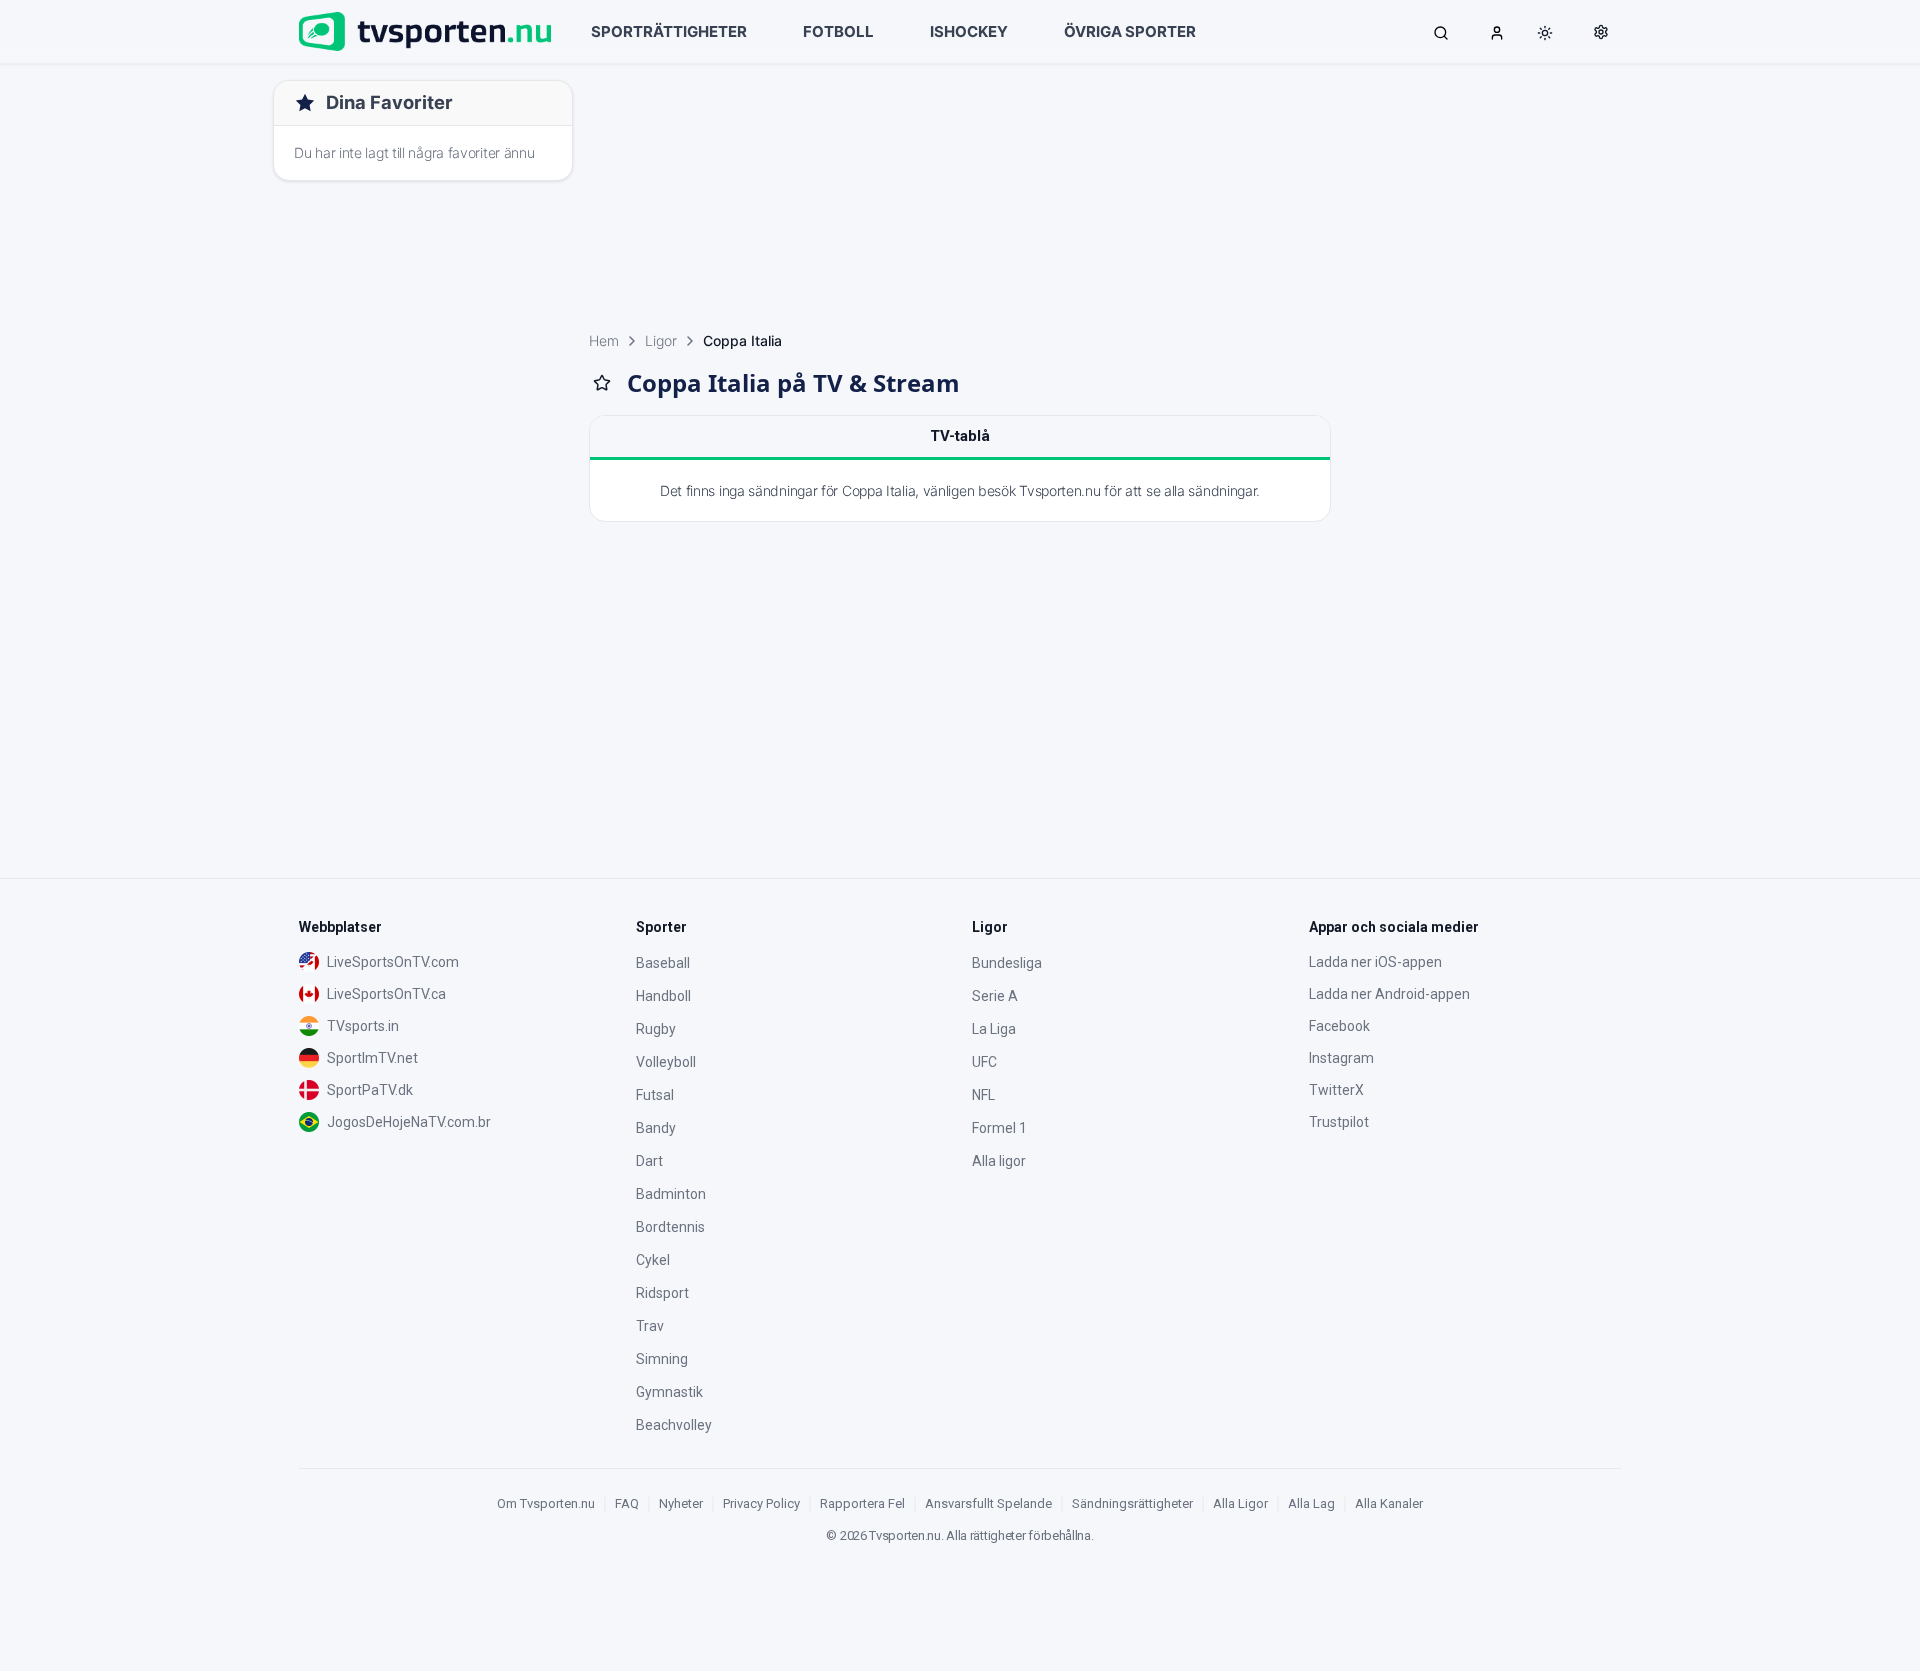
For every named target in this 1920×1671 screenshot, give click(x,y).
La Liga (994, 1029)
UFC (984, 1062)
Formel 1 (999, 1128)
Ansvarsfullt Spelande (988, 1503)
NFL (983, 1095)
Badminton (671, 1194)
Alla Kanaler (1389, 1503)
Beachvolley (674, 1425)
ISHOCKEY (969, 31)
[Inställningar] (1601, 32)
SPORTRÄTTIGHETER (669, 31)
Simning (662, 1359)
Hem (604, 340)
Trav (650, 1326)
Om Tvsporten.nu (546, 1503)
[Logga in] (1497, 32)
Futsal (655, 1095)
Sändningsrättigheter (1132, 1503)
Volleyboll (666, 1062)
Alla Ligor (1240, 1503)
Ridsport (662, 1293)
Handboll (663, 996)
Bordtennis (670, 1227)
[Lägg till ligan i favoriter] (602, 383)
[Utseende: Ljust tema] (1545, 33)
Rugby (656, 1029)
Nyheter (681, 1503)
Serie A (995, 996)
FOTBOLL (838, 31)
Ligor (661, 340)
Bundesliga (1007, 963)
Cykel (653, 1260)
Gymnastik (669, 1392)
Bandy (656, 1128)
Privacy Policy (761, 1503)
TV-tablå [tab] (960, 436)
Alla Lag (1311, 1503)
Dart (649, 1161)
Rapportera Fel (862, 1503)
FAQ (627, 1503)
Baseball (663, 963)
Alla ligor (999, 1161)
